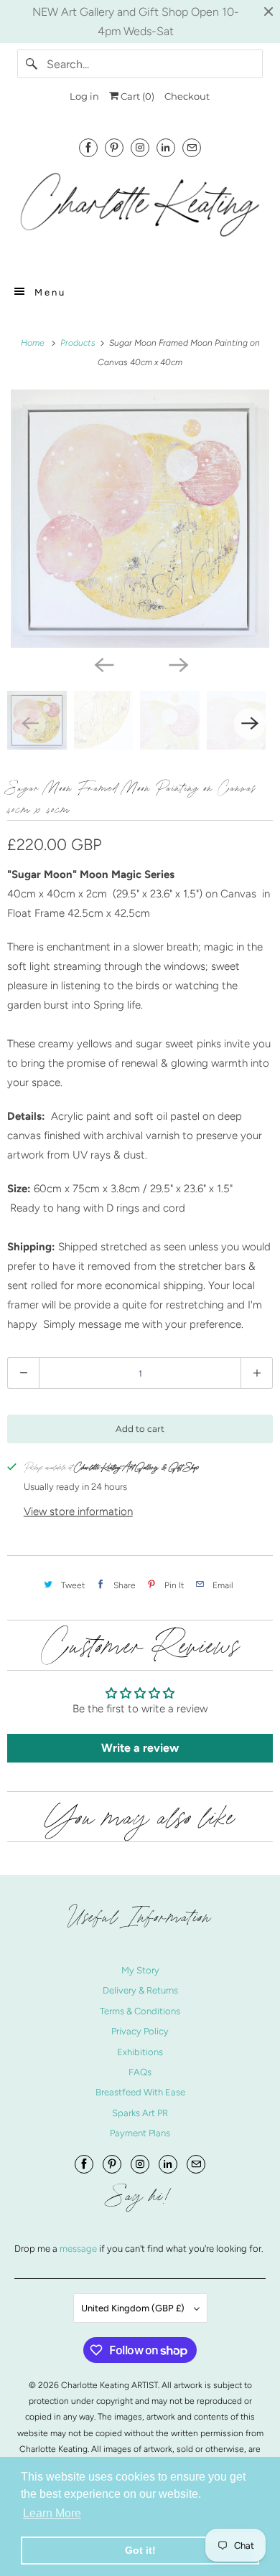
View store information (78, 1511)
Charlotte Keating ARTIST (109, 2385)
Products (79, 343)
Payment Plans (140, 2133)
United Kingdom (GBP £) (134, 2308)
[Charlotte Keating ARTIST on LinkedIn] (166, 147)
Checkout (187, 96)
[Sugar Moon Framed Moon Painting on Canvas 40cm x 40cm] (140, 519)
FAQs (140, 2072)
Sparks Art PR (140, 2113)
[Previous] (103, 664)
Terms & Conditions (140, 2011)
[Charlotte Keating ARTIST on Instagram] (140, 147)
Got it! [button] (140, 2550)
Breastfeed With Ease (140, 2092)
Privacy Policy (140, 2031)
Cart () (136, 96)
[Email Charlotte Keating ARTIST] (192, 147)
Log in (84, 96)
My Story (140, 1970)
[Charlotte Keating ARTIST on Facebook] (88, 147)
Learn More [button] (52, 2513)
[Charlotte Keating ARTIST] (140, 212)
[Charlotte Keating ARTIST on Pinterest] (114, 147)
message (79, 2249)
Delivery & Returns (140, 1990)
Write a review (140, 1748)
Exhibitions (140, 2052)
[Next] (177, 664)
